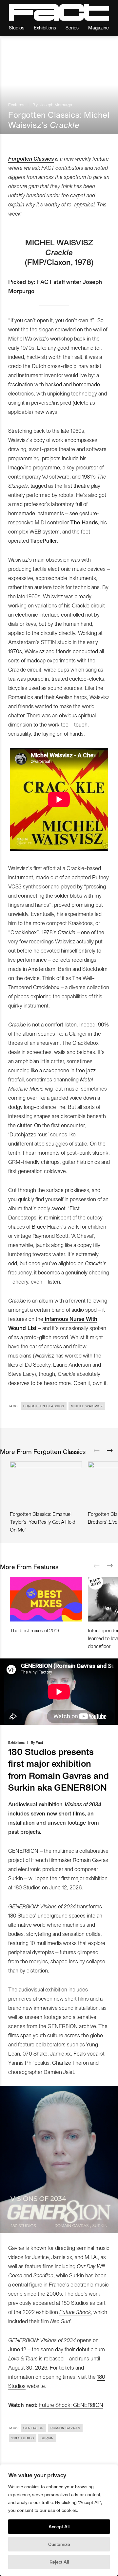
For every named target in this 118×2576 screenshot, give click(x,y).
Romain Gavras (65, 2428)
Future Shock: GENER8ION (71, 2405)
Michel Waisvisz (87, 1406)
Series (72, 27)
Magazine (98, 27)
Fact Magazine (59, 12)
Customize (59, 2544)
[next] (110, 1451)
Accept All (59, 2526)
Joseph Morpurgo (56, 105)
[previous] (97, 1451)
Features (16, 105)
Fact (39, 1742)
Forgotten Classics (31, 158)
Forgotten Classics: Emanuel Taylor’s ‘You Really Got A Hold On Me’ (43, 1522)
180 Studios (23, 2438)
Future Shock (75, 2312)
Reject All (59, 2562)
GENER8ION (34, 2428)
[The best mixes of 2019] (46, 1599)
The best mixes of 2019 (35, 1630)
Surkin (47, 2438)
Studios (17, 27)
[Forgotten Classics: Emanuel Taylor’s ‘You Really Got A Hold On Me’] (46, 1483)
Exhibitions (45, 27)
